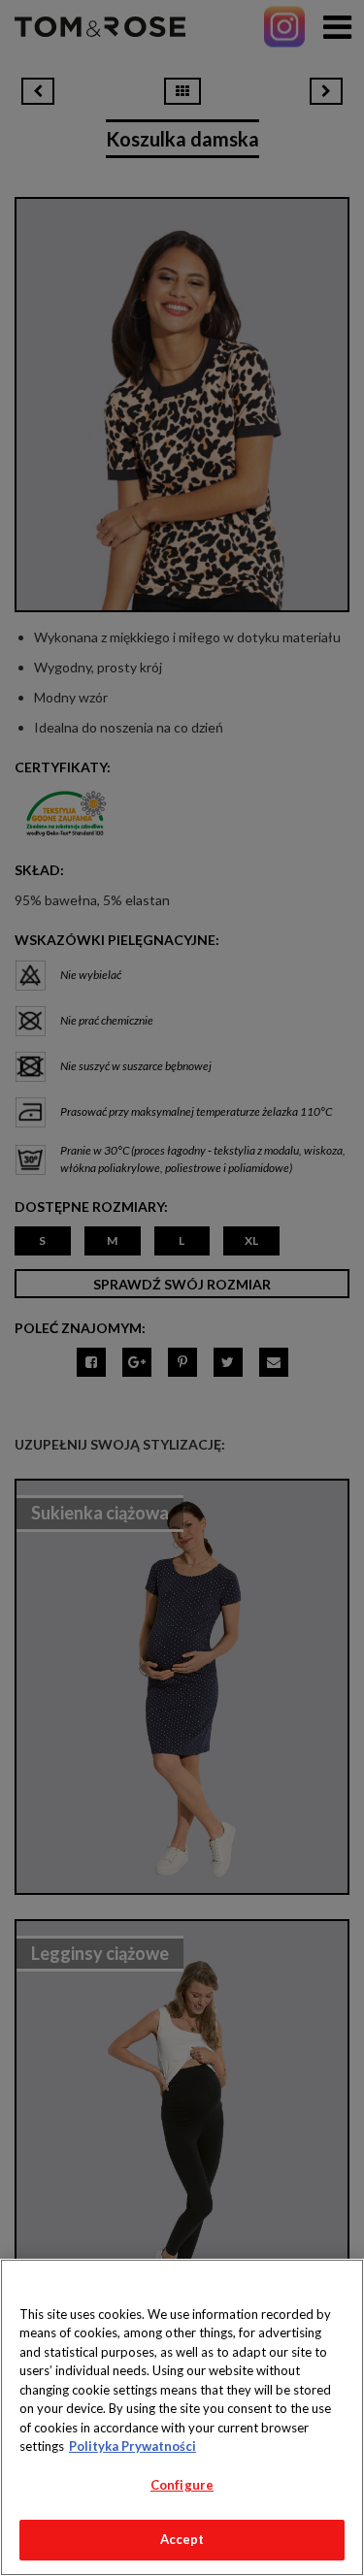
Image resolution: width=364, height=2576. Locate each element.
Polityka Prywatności (132, 2446)
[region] (182, 2417)
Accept (182, 2539)
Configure (182, 2485)
